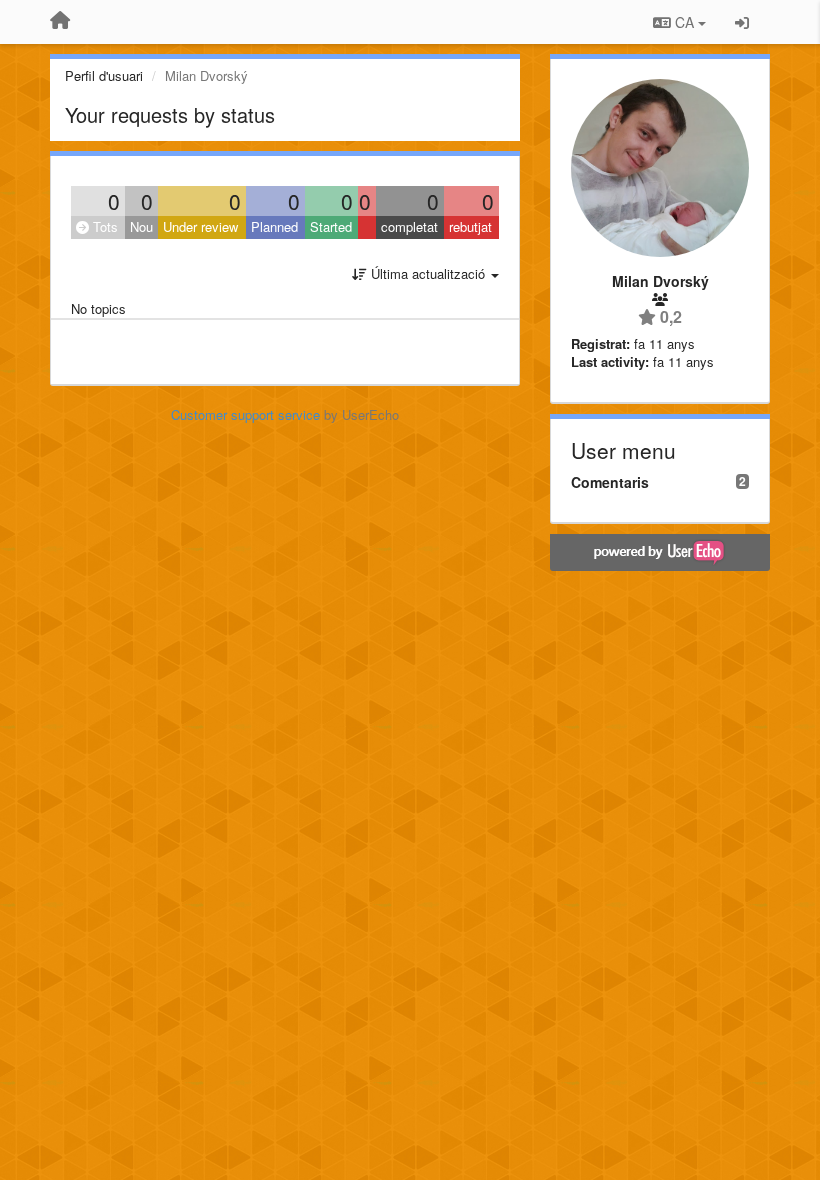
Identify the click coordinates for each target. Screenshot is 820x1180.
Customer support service (245, 414)
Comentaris (610, 482)
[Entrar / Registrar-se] (742, 22)
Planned (274, 226)
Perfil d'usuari (104, 75)
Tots (103, 226)
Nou (141, 226)
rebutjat (470, 226)
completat (409, 226)
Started (331, 226)
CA (684, 22)
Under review (200, 226)
